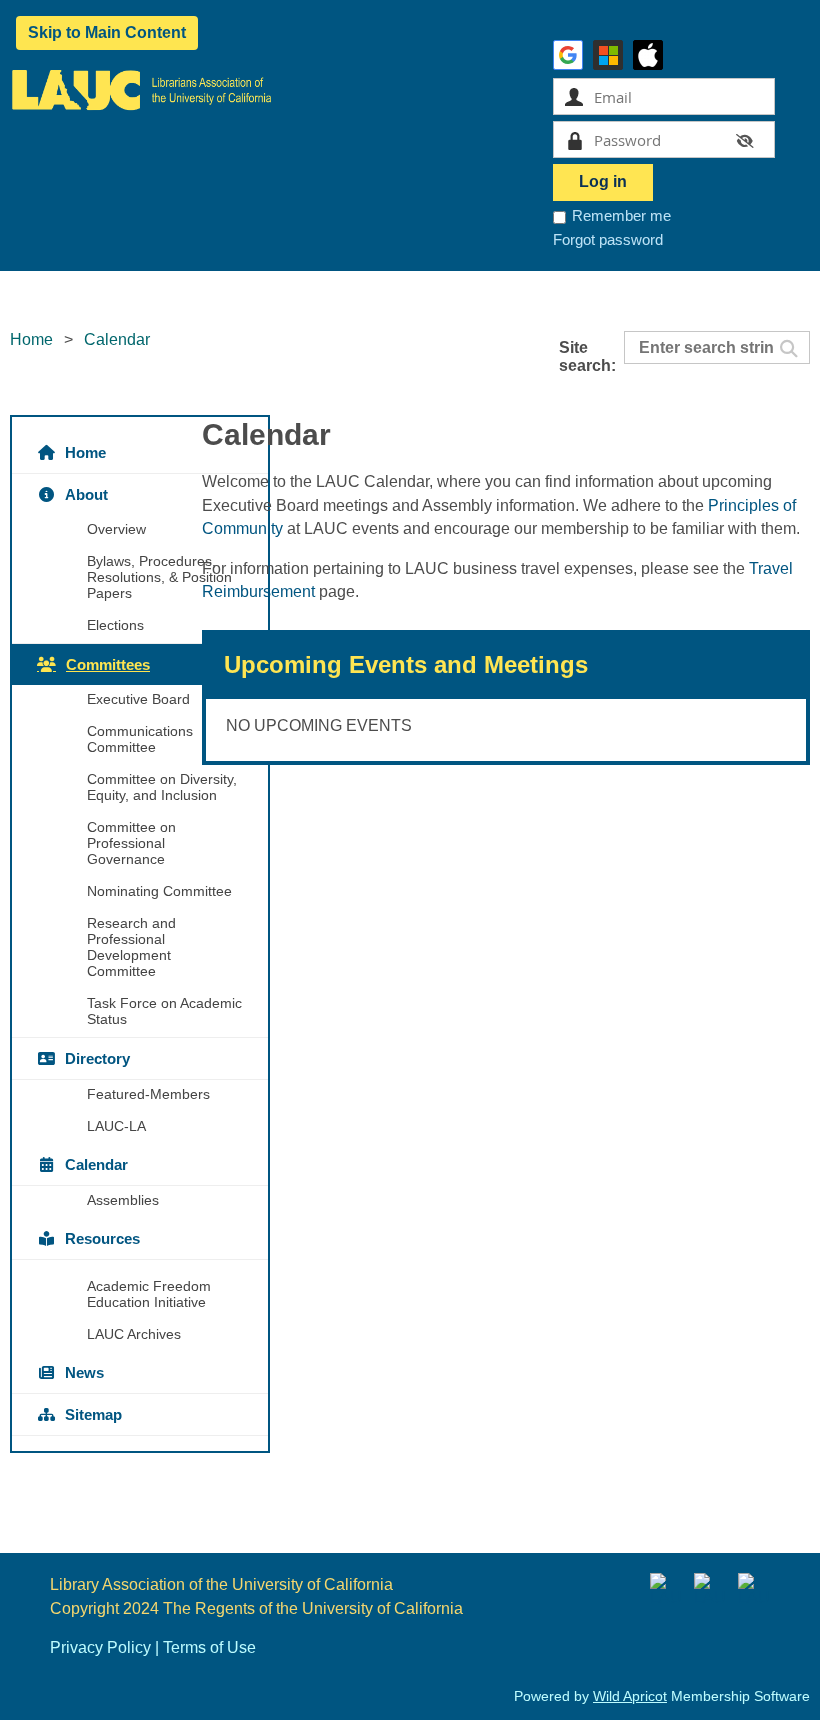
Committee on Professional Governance (131, 843)
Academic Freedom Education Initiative (149, 1294)
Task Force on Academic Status (164, 1011)
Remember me (621, 215)
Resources (102, 1238)
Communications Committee (140, 739)
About (86, 494)
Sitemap (93, 1414)
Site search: (587, 356)
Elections (115, 625)
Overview (116, 529)
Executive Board (138, 699)
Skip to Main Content (107, 32)
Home (31, 339)
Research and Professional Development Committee (131, 947)
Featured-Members (148, 1094)
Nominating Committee (159, 891)
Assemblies (123, 1200)
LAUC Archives (134, 1334)
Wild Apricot (630, 1696)
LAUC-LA (116, 1126)
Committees (108, 664)
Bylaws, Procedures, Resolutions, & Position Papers (159, 577)
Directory (97, 1058)
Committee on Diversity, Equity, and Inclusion (162, 787)
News (84, 1372)
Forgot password (608, 239)
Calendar (96, 1164)
